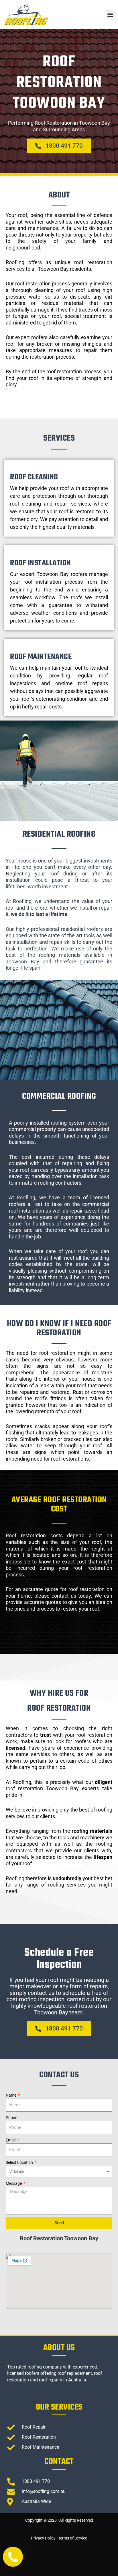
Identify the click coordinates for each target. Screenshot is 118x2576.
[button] (110, 15)
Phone (11, 2118)
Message (14, 2183)
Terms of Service (73, 2538)
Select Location (20, 2162)
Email (11, 2140)
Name (11, 2095)
